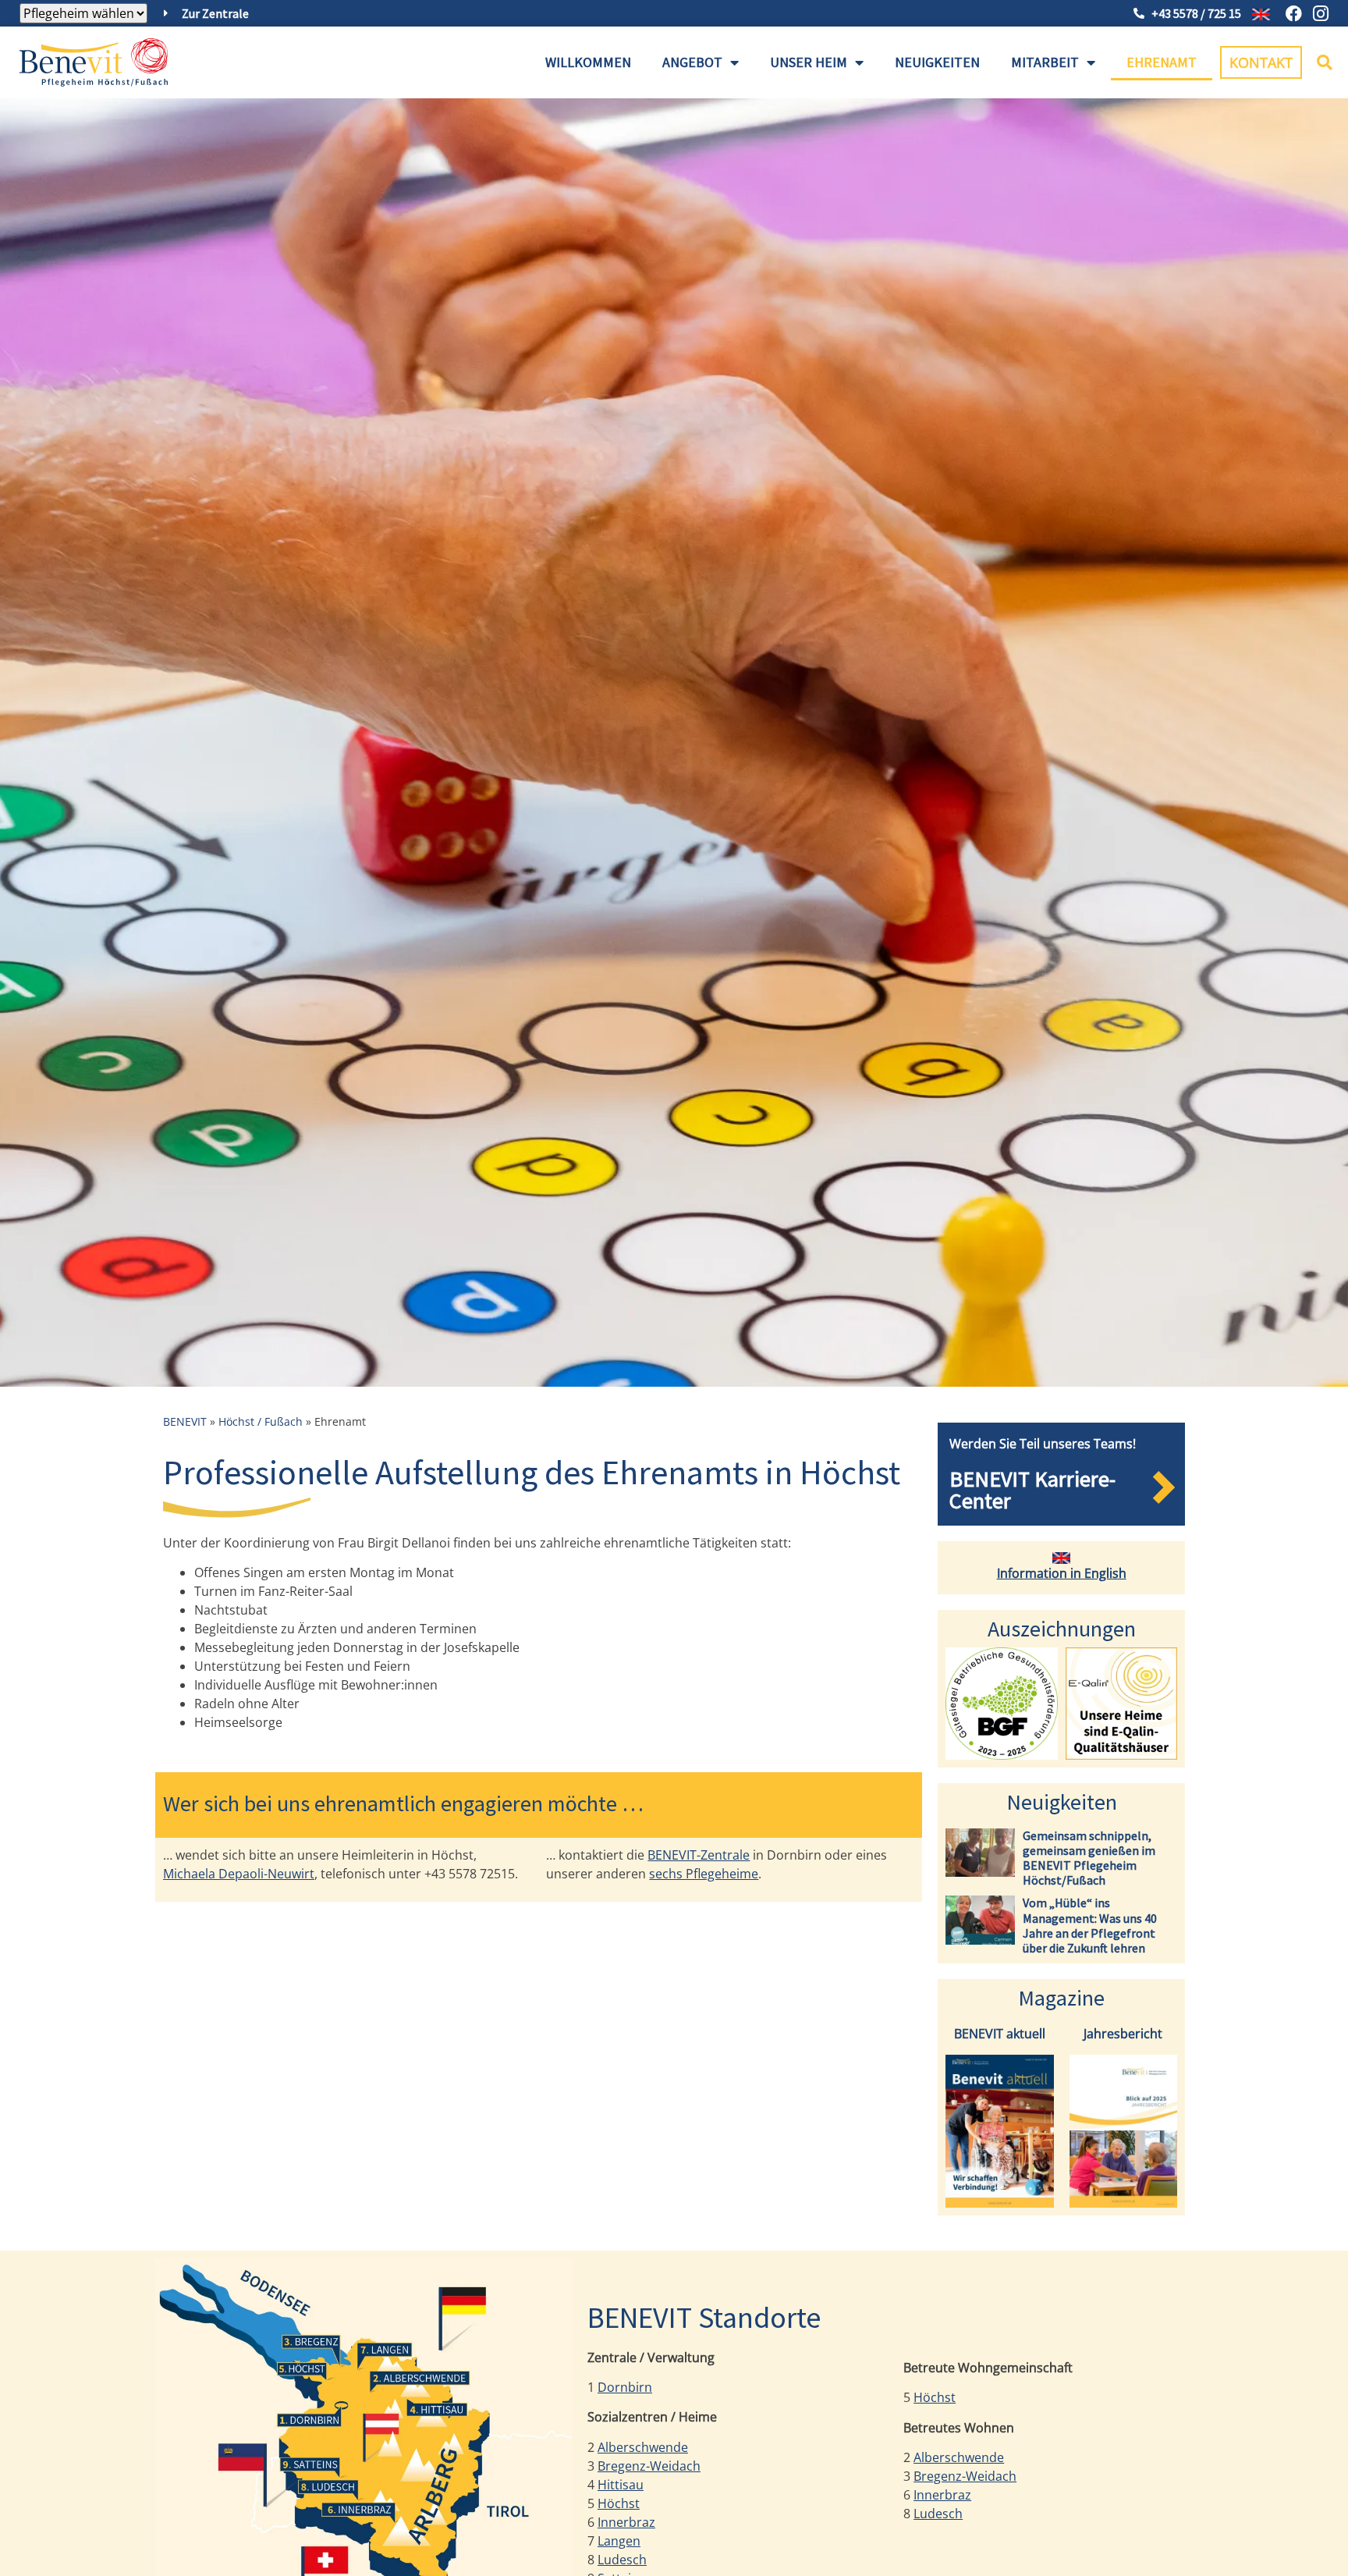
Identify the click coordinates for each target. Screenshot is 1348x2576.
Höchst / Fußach (261, 1421)
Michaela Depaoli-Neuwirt (239, 1874)
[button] (1325, 62)
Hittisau (621, 2485)
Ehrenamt (1162, 62)
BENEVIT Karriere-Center (1032, 1490)
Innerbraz (626, 2522)
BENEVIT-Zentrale (699, 1855)
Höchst (619, 2503)
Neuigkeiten (937, 62)
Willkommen (588, 62)
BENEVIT (185, 1421)
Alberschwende (643, 2447)
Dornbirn (625, 2387)
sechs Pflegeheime (704, 1874)
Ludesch (622, 2560)
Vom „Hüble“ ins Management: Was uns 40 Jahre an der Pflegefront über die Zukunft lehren (1090, 1925)
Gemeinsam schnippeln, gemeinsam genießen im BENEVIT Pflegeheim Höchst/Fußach (1089, 1858)
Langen (619, 2541)
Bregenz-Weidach (649, 2466)
